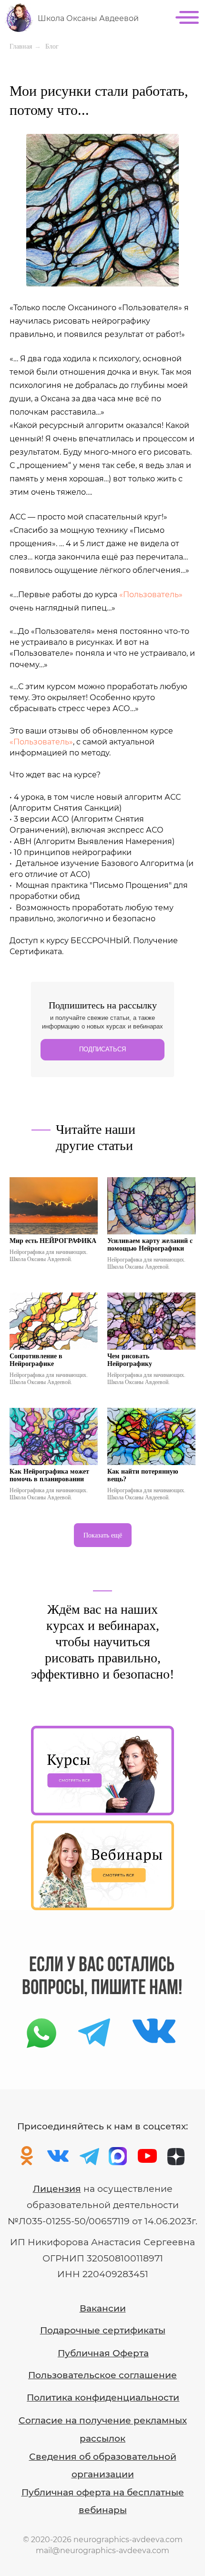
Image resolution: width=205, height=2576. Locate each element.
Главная (21, 46)
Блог (52, 46)
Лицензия (57, 2189)
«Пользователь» (151, 595)
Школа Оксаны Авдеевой (88, 18)
